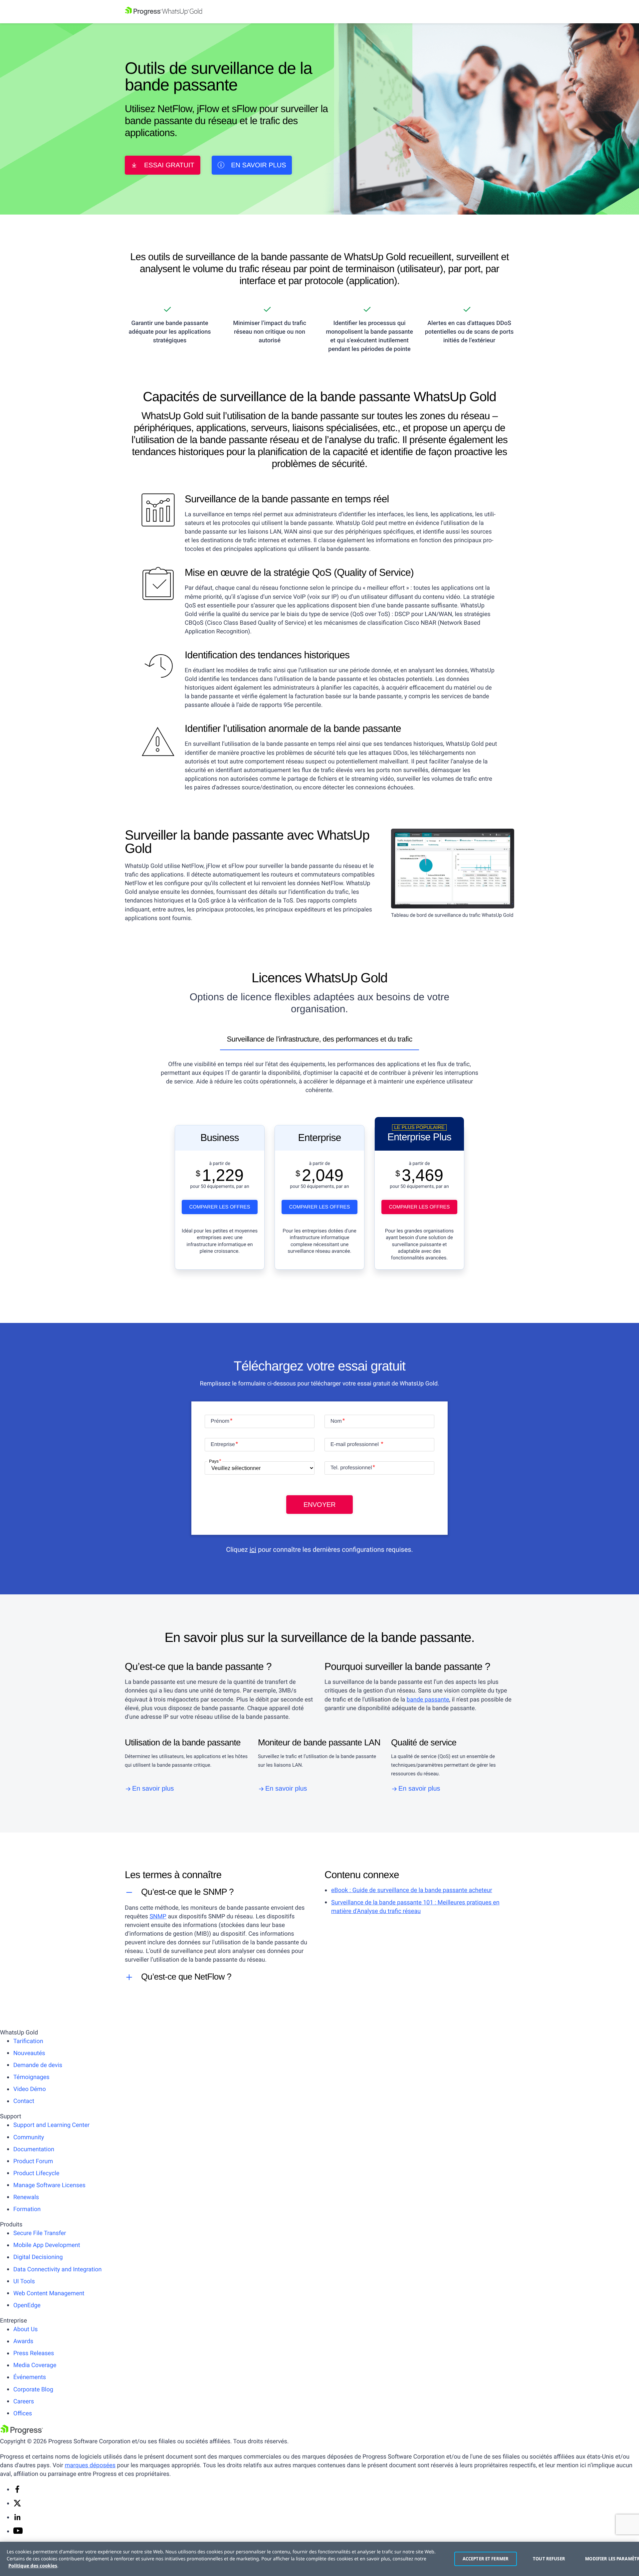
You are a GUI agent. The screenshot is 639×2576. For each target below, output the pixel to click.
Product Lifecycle (36, 2173)
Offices (23, 2414)
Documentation (34, 2149)
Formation (27, 2209)
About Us (25, 2329)
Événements (30, 2377)
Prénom (220, 1421)
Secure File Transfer (40, 2233)
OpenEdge (27, 2305)
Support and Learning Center (51, 2125)
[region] (319, 2559)
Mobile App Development (47, 2245)
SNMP (158, 1917)
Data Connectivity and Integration (58, 2269)
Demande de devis (38, 2065)
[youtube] (18, 2532)
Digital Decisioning (38, 2257)
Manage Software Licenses (49, 2185)
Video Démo (30, 2089)
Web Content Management (49, 2293)
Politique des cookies (33, 2566)
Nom (336, 1421)
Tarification (28, 2041)
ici (253, 1549)
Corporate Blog (33, 2390)
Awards (23, 2341)
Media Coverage (35, 2365)
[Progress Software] (22, 2433)
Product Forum (33, 2161)
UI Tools (24, 2281)
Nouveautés (29, 2053)
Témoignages (31, 2077)
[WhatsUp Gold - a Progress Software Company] (319, 12)
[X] (17, 2505)
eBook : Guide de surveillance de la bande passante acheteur (412, 1890)
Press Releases (34, 2353)
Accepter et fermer (486, 2559)
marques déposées (90, 2465)
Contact (24, 2101)
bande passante (428, 1700)
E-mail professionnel (355, 1445)
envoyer (319, 1505)
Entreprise (223, 1445)
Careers (24, 2402)
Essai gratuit (169, 165)
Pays (214, 1461)
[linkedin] (17, 2519)
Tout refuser (549, 2559)
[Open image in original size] (453, 868)
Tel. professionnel (351, 1468)
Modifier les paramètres (609, 2559)
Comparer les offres (219, 1207)
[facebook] (17, 2491)
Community (29, 2137)
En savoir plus (258, 165)
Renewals (26, 2197)
